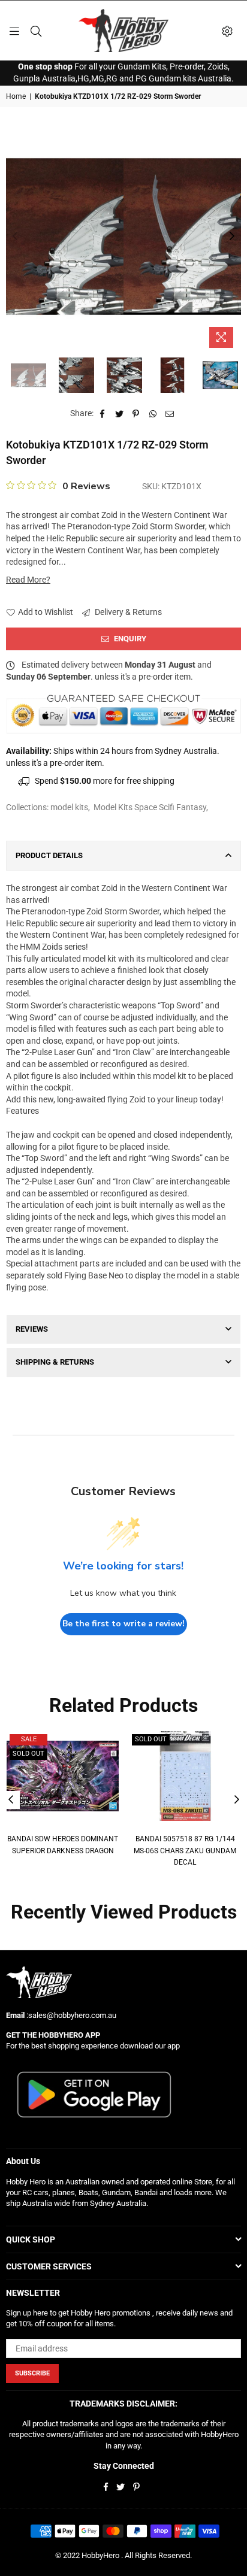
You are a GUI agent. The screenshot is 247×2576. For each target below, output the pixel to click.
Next (232, 237)
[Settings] (227, 31)
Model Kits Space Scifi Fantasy (150, 807)
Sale (29, 1739)
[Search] (36, 31)
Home (16, 96)
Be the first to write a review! (123, 1624)
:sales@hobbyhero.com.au (70, 2015)
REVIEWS (32, 1329)
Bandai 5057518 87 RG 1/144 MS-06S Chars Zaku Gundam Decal (185, 1851)
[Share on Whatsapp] (153, 414)
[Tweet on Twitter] (120, 414)
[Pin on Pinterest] (136, 414)
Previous (15, 237)
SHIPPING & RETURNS (55, 1362)
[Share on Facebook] (103, 414)
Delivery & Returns (127, 612)
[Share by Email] (170, 414)
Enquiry (129, 639)
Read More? (28, 580)
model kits (69, 807)
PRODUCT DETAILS (49, 855)
